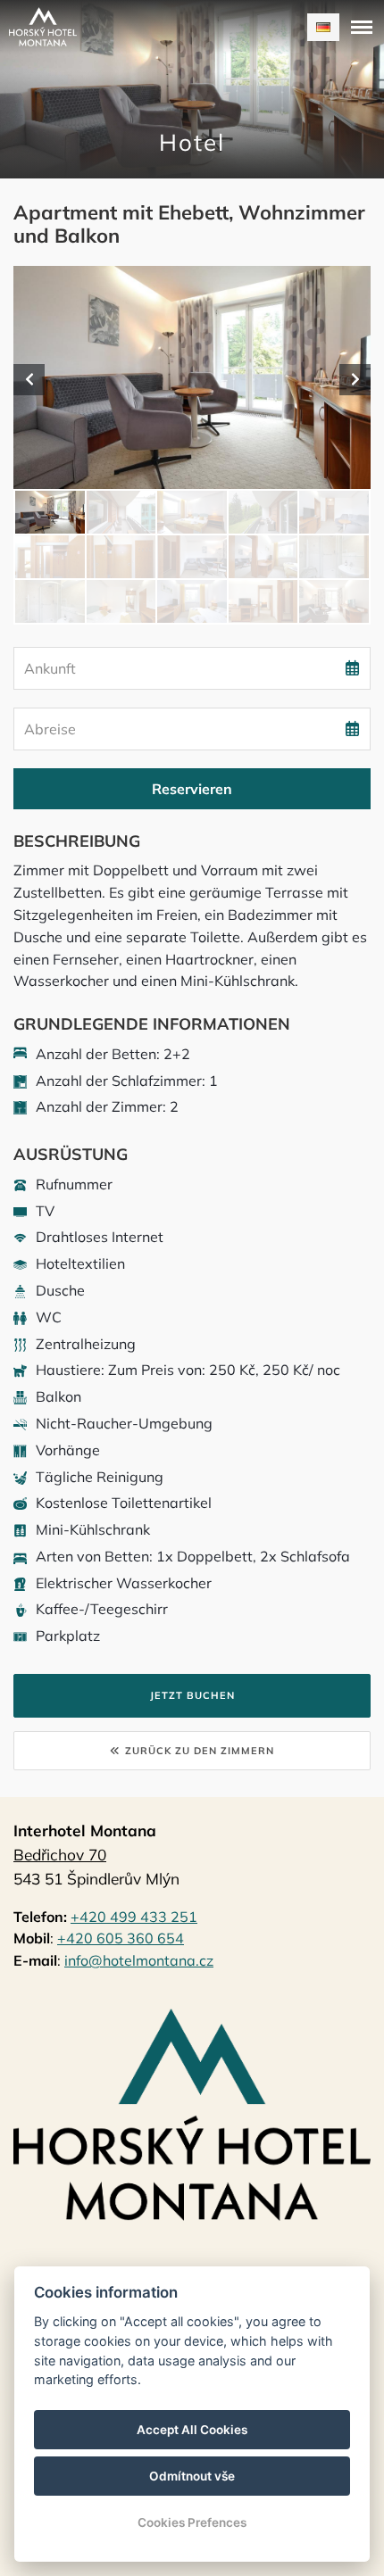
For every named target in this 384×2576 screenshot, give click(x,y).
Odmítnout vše (192, 2476)
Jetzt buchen (192, 1695)
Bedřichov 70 (60, 1855)
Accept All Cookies (192, 2430)
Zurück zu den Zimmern (200, 1751)
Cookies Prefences (192, 2522)
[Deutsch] (323, 27)
